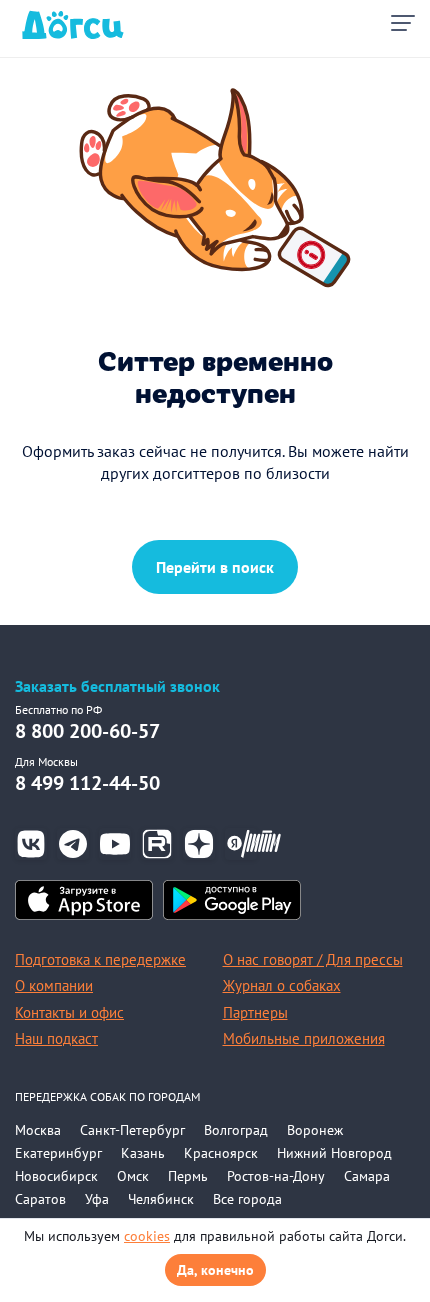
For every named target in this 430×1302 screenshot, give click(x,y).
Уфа (97, 1199)
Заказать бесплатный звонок (117, 686)
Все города (247, 1199)
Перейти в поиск (215, 567)
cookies (147, 1236)
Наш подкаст (56, 1038)
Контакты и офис (69, 1012)
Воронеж (315, 1130)
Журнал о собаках (282, 985)
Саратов (40, 1199)
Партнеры (255, 1012)
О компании (54, 985)
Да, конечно (215, 1270)
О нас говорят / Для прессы (313, 959)
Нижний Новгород (334, 1153)
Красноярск (221, 1153)
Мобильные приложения (304, 1038)
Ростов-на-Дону (276, 1176)
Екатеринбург (58, 1153)
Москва (38, 1130)
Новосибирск (56, 1176)
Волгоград (236, 1130)
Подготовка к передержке (100, 959)
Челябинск (161, 1199)
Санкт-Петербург (132, 1130)
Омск (133, 1176)
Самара (367, 1176)
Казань (143, 1153)
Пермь (188, 1176)
